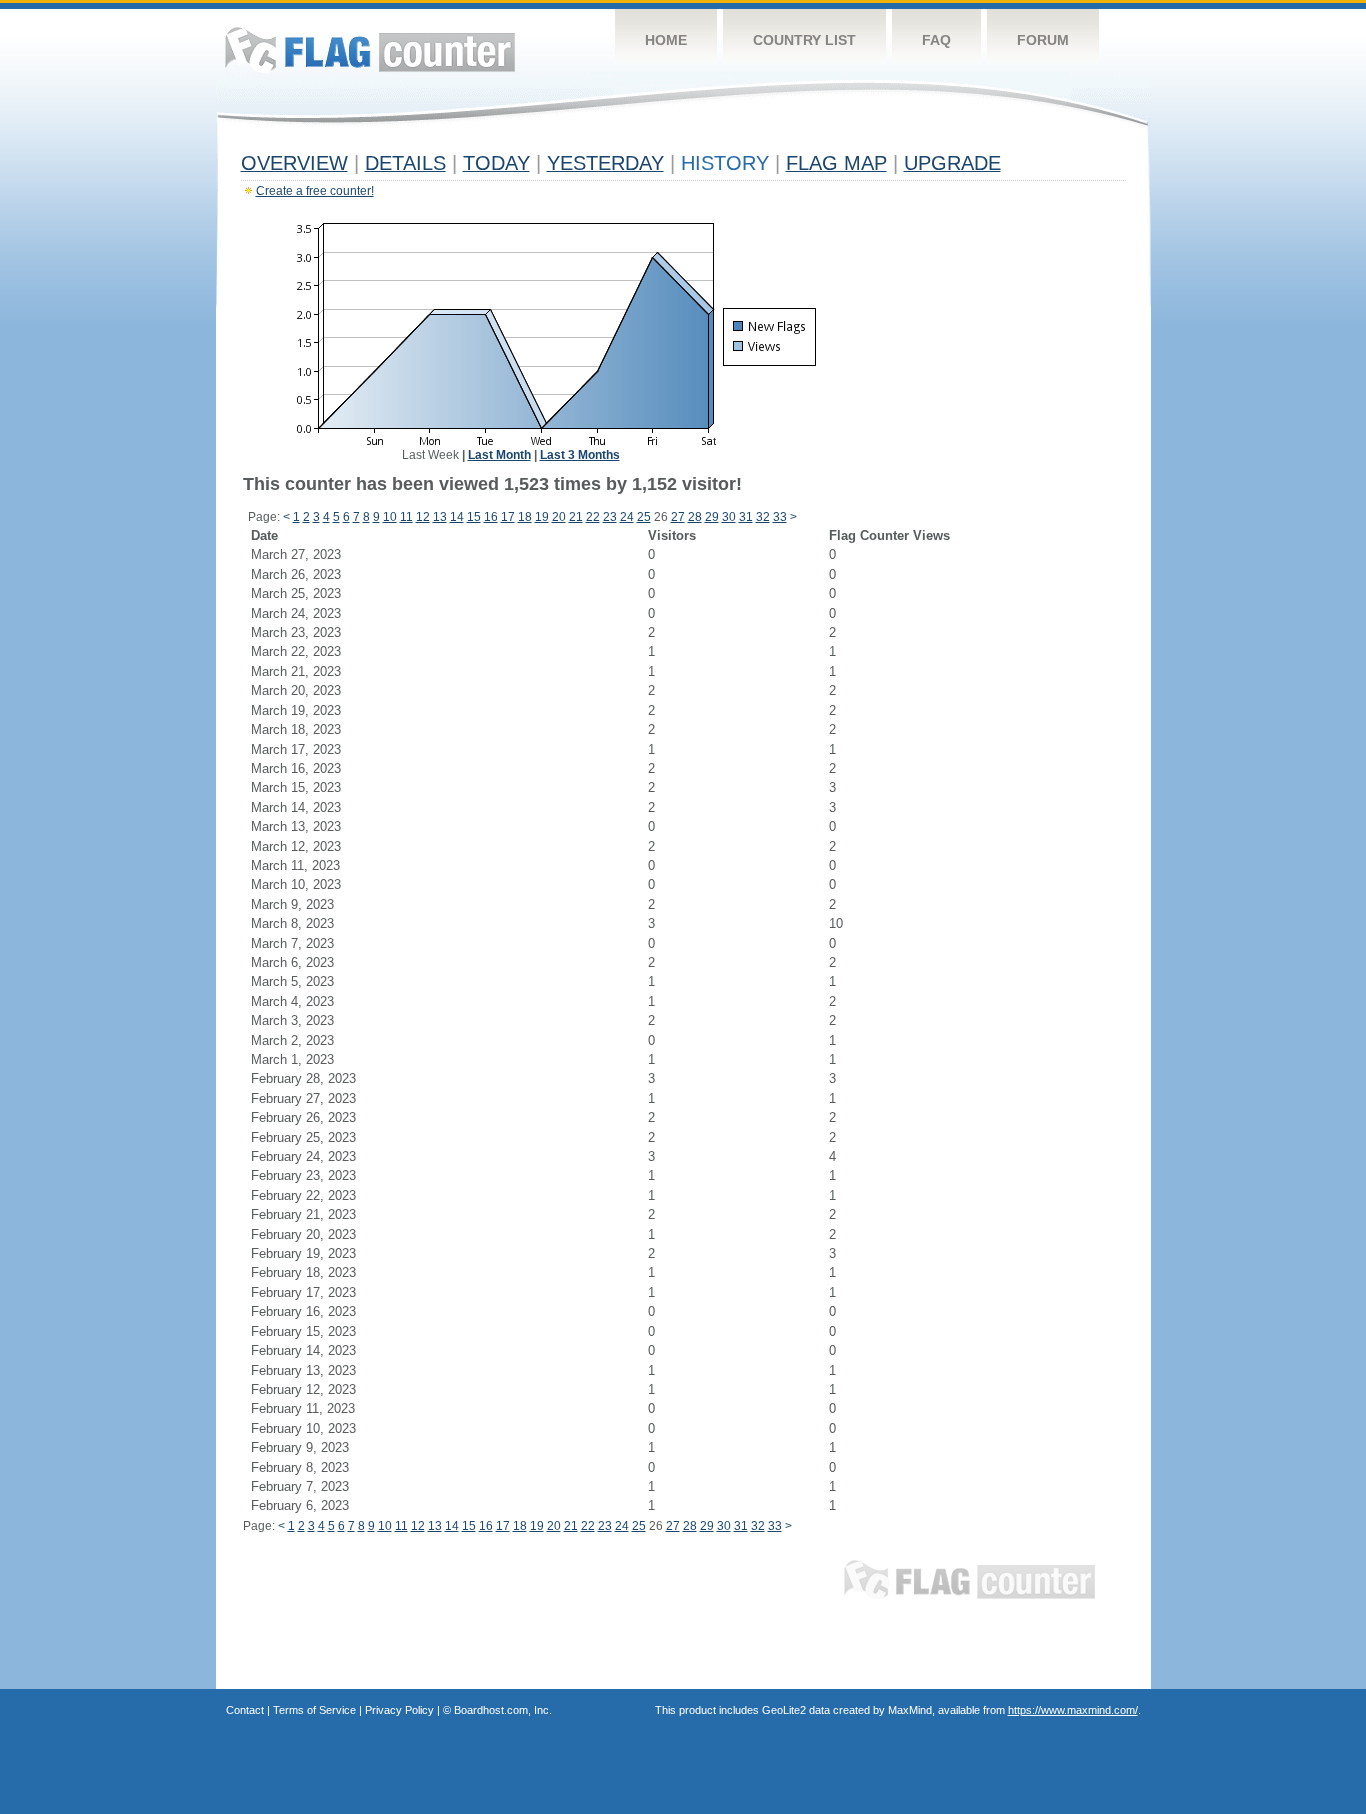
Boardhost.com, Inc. (503, 1710)
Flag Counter (370, 49)
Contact (245, 1710)
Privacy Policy (399, 1710)
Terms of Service (314, 1710)
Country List (804, 40)
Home (666, 40)
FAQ (936, 40)
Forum (1043, 40)
